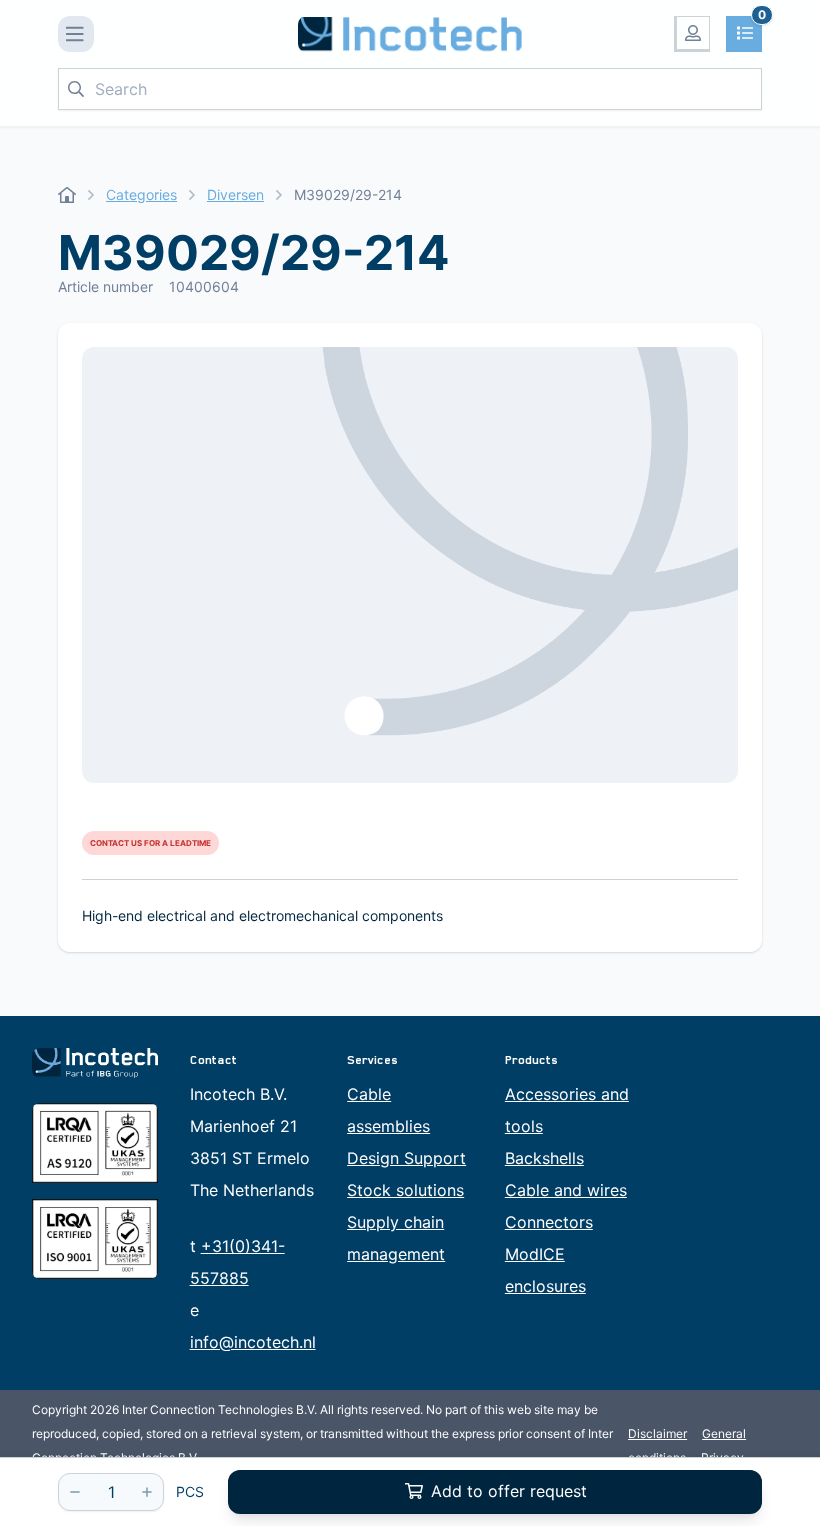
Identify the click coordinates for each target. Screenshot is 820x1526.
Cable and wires (566, 1190)
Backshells (544, 1158)
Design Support (406, 1158)
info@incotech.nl (253, 1342)
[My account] (692, 34)
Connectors (549, 1222)
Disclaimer (657, 1433)
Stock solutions (405, 1190)
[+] (147, 1492)
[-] (75, 1492)
